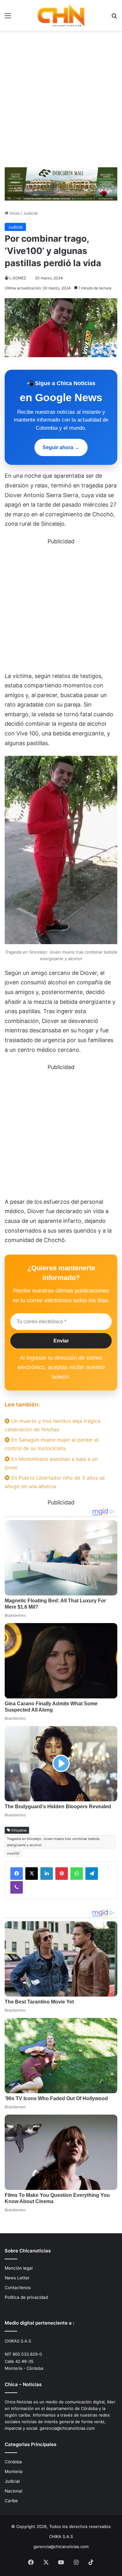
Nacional (13, 2491)
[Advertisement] (61, 101)
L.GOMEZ (18, 278)
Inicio (14, 213)
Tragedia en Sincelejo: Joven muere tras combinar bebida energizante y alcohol (53, 1842)
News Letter (17, 2278)
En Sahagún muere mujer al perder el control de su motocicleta (52, 1444)
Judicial (30, 213)
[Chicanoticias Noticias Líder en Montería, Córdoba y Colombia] (61, 15)
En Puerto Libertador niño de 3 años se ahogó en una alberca (55, 1482)
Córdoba (13, 2462)
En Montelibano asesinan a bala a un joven (51, 1463)
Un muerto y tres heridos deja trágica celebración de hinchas (53, 1425)
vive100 (13, 1853)
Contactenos (18, 2288)
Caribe (11, 2501)
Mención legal (19, 2268)
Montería (14, 2471)
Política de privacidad (26, 2297)
